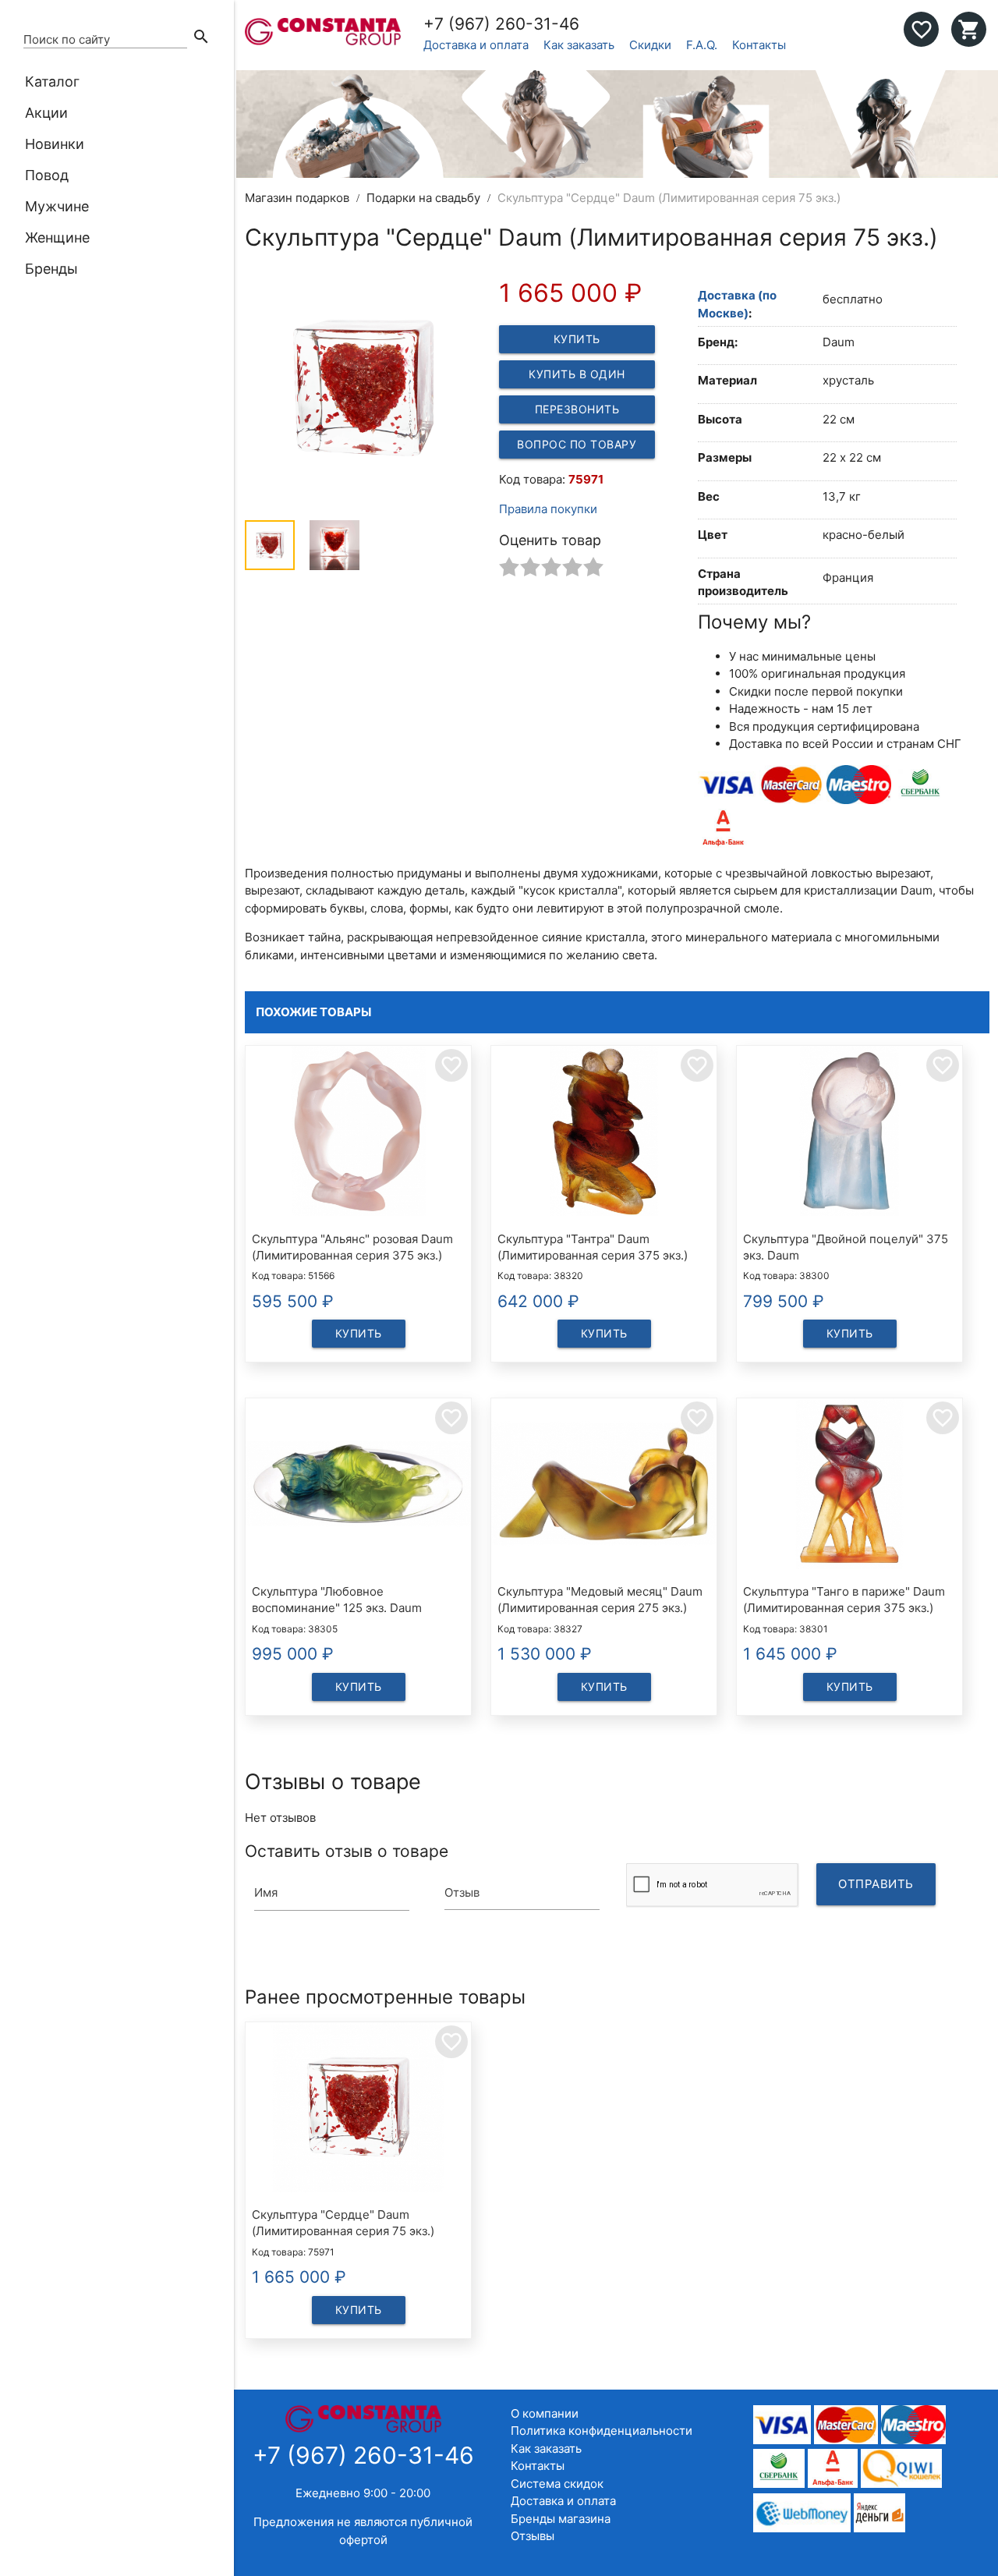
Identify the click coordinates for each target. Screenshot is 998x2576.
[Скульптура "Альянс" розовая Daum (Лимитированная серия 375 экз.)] (358, 1134)
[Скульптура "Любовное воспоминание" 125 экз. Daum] (358, 1486)
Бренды (51, 269)
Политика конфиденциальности (602, 2431)
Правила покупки (548, 509)
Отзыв (462, 1892)
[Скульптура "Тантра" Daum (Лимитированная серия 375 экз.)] (604, 1134)
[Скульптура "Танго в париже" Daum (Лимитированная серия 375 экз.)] (849, 1486)
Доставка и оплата (476, 45)
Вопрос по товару (577, 444)
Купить (577, 339)
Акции (46, 113)
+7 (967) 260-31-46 (501, 24)
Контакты (759, 45)
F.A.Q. (702, 45)
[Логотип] (323, 41)
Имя (266, 1892)
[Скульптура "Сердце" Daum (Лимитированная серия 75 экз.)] (358, 2110)
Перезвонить (577, 409)
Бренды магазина (561, 2519)
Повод (47, 175)
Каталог (52, 81)
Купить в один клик (577, 378)
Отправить (876, 1884)
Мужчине (57, 206)
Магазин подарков (297, 198)
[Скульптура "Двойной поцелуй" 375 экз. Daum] (849, 1134)
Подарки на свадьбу (423, 198)
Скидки (650, 45)
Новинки (55, 144)
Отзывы (533, 2536)
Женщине (57, 237)
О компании (545, 2413)
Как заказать (579, 45)
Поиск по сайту (67, 39)
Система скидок (557, 2484)
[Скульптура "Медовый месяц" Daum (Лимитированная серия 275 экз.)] (604, 1486)
